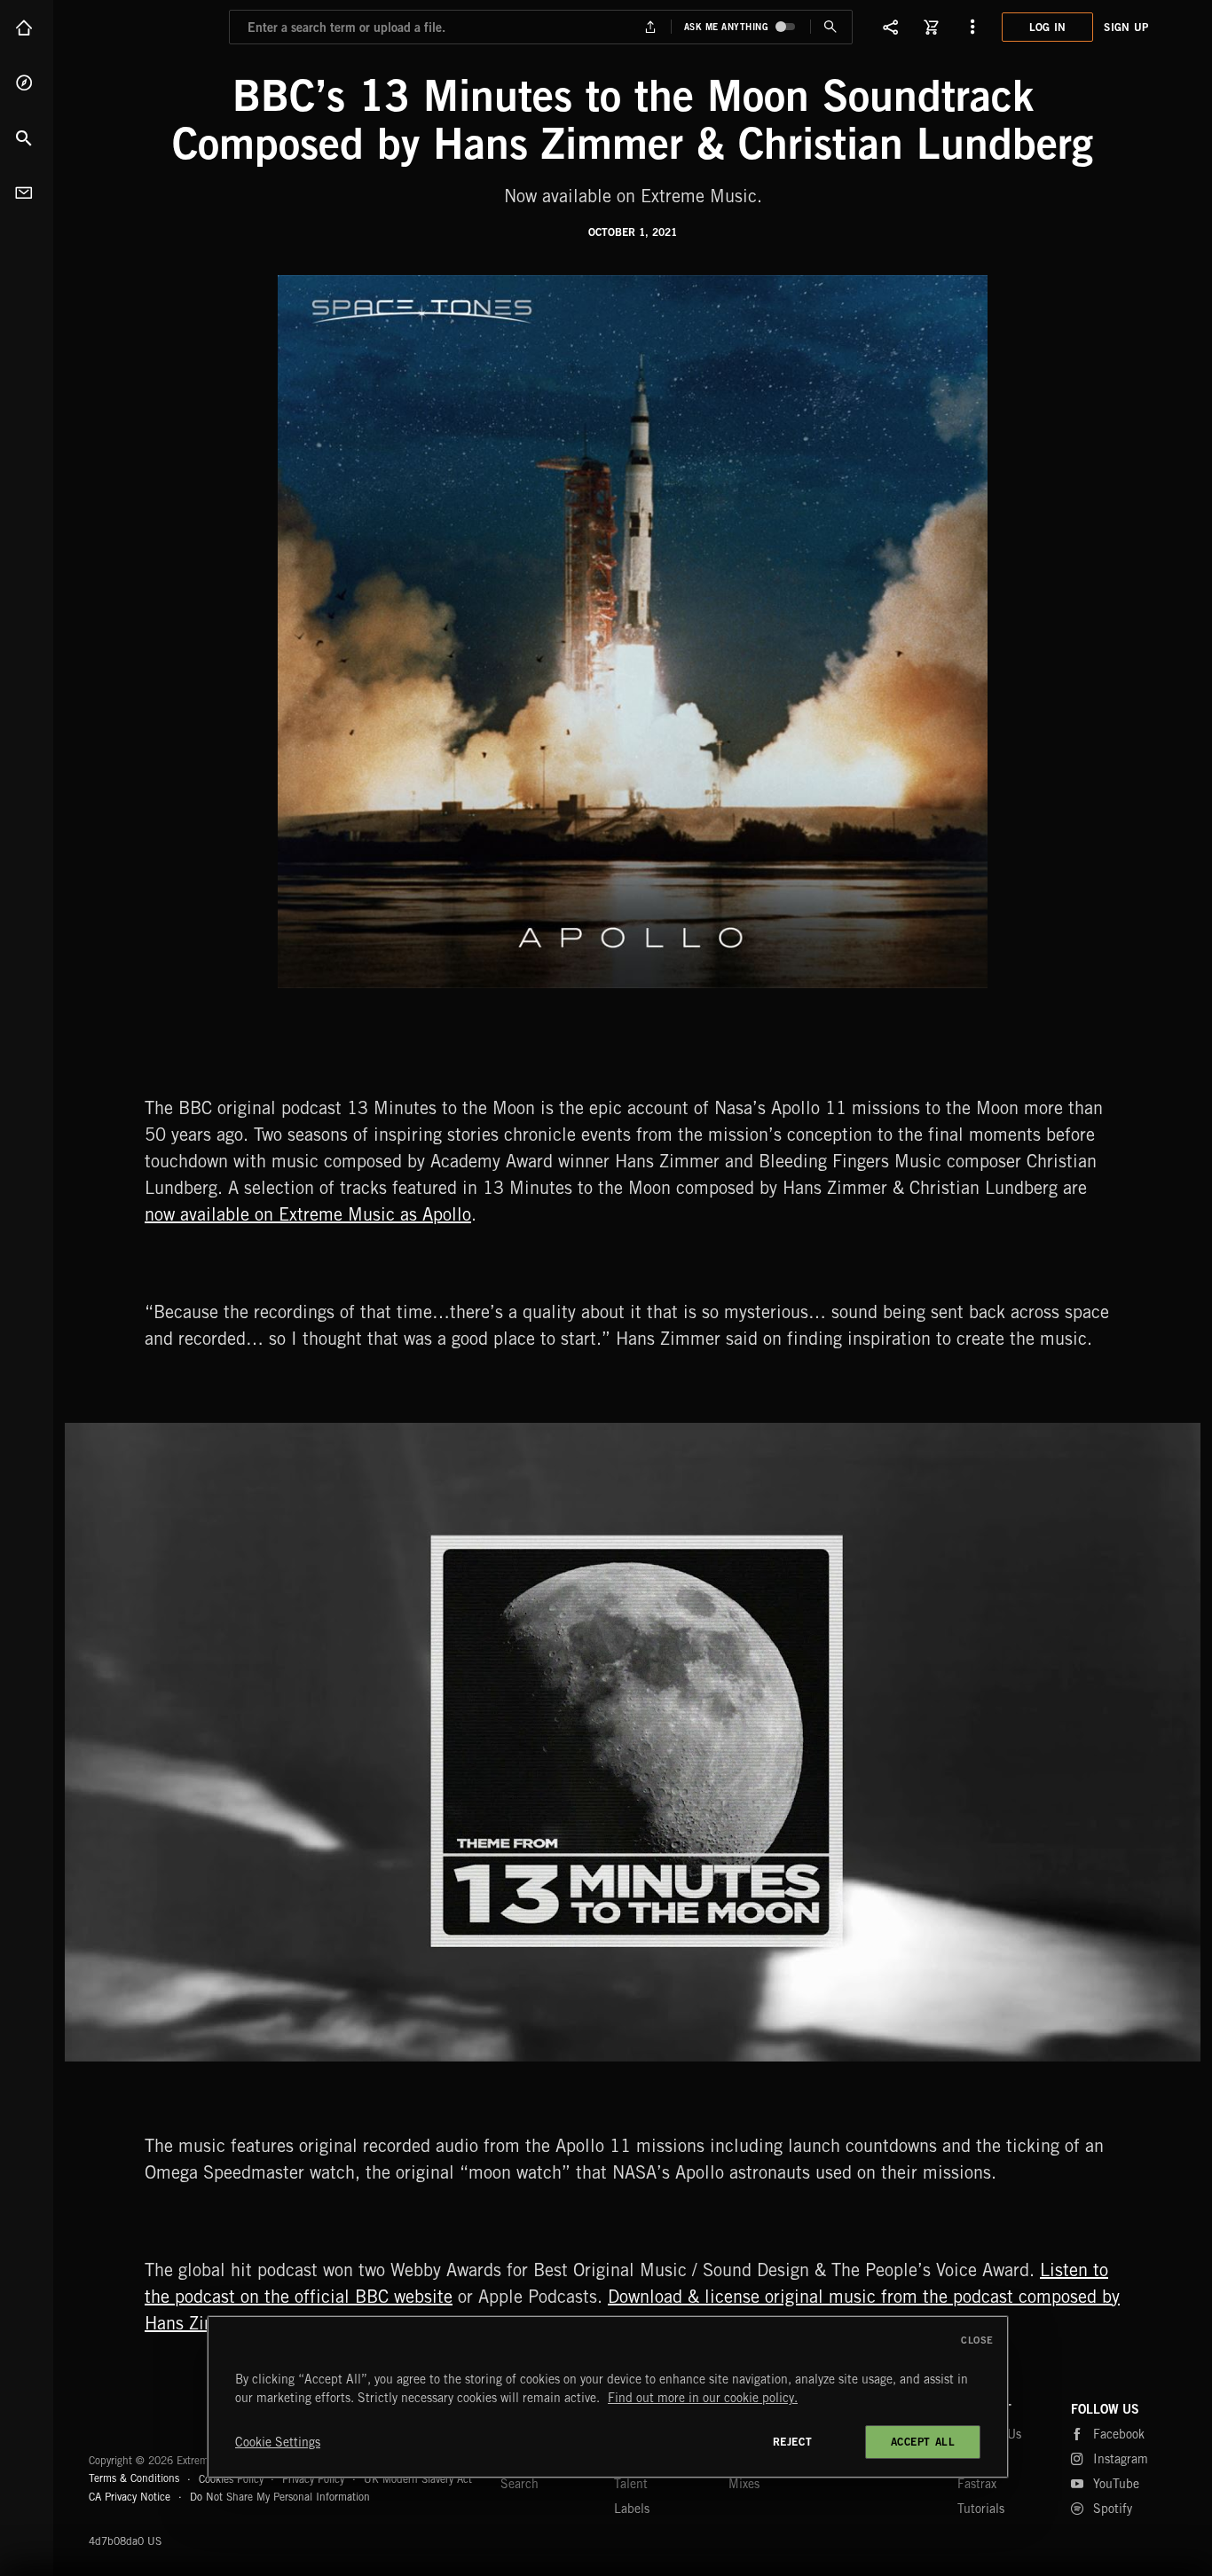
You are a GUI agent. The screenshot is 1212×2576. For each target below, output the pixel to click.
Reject (793, 2442)
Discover (27, 82)
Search (27, 137)
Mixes (744, 2484)
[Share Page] (891, 27)
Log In (1048, 27)
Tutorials (981, 2509)
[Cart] (932, 27)
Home (27, 27)
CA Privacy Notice (130, 2497)
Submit (831, 27)
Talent (631, 2484)
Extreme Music (157, 2417)
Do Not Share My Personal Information (280, 2497)
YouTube (1116, 2484)
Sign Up (1126, 27)
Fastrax (977, 2484)
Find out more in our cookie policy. (703, 2398)
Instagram (1121, 2459)
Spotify (1113, 2509)
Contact (27, 192)
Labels (632, 2509)
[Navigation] (972, 27)
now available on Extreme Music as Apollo (308, 1214)
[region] (608, 2397)
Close (977, 2340)
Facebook (1119, 2434)
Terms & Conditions (134, 2478)
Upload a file (650, 27)
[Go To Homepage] (150, 27)
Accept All (923, 2442)
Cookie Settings (278, 2442)
